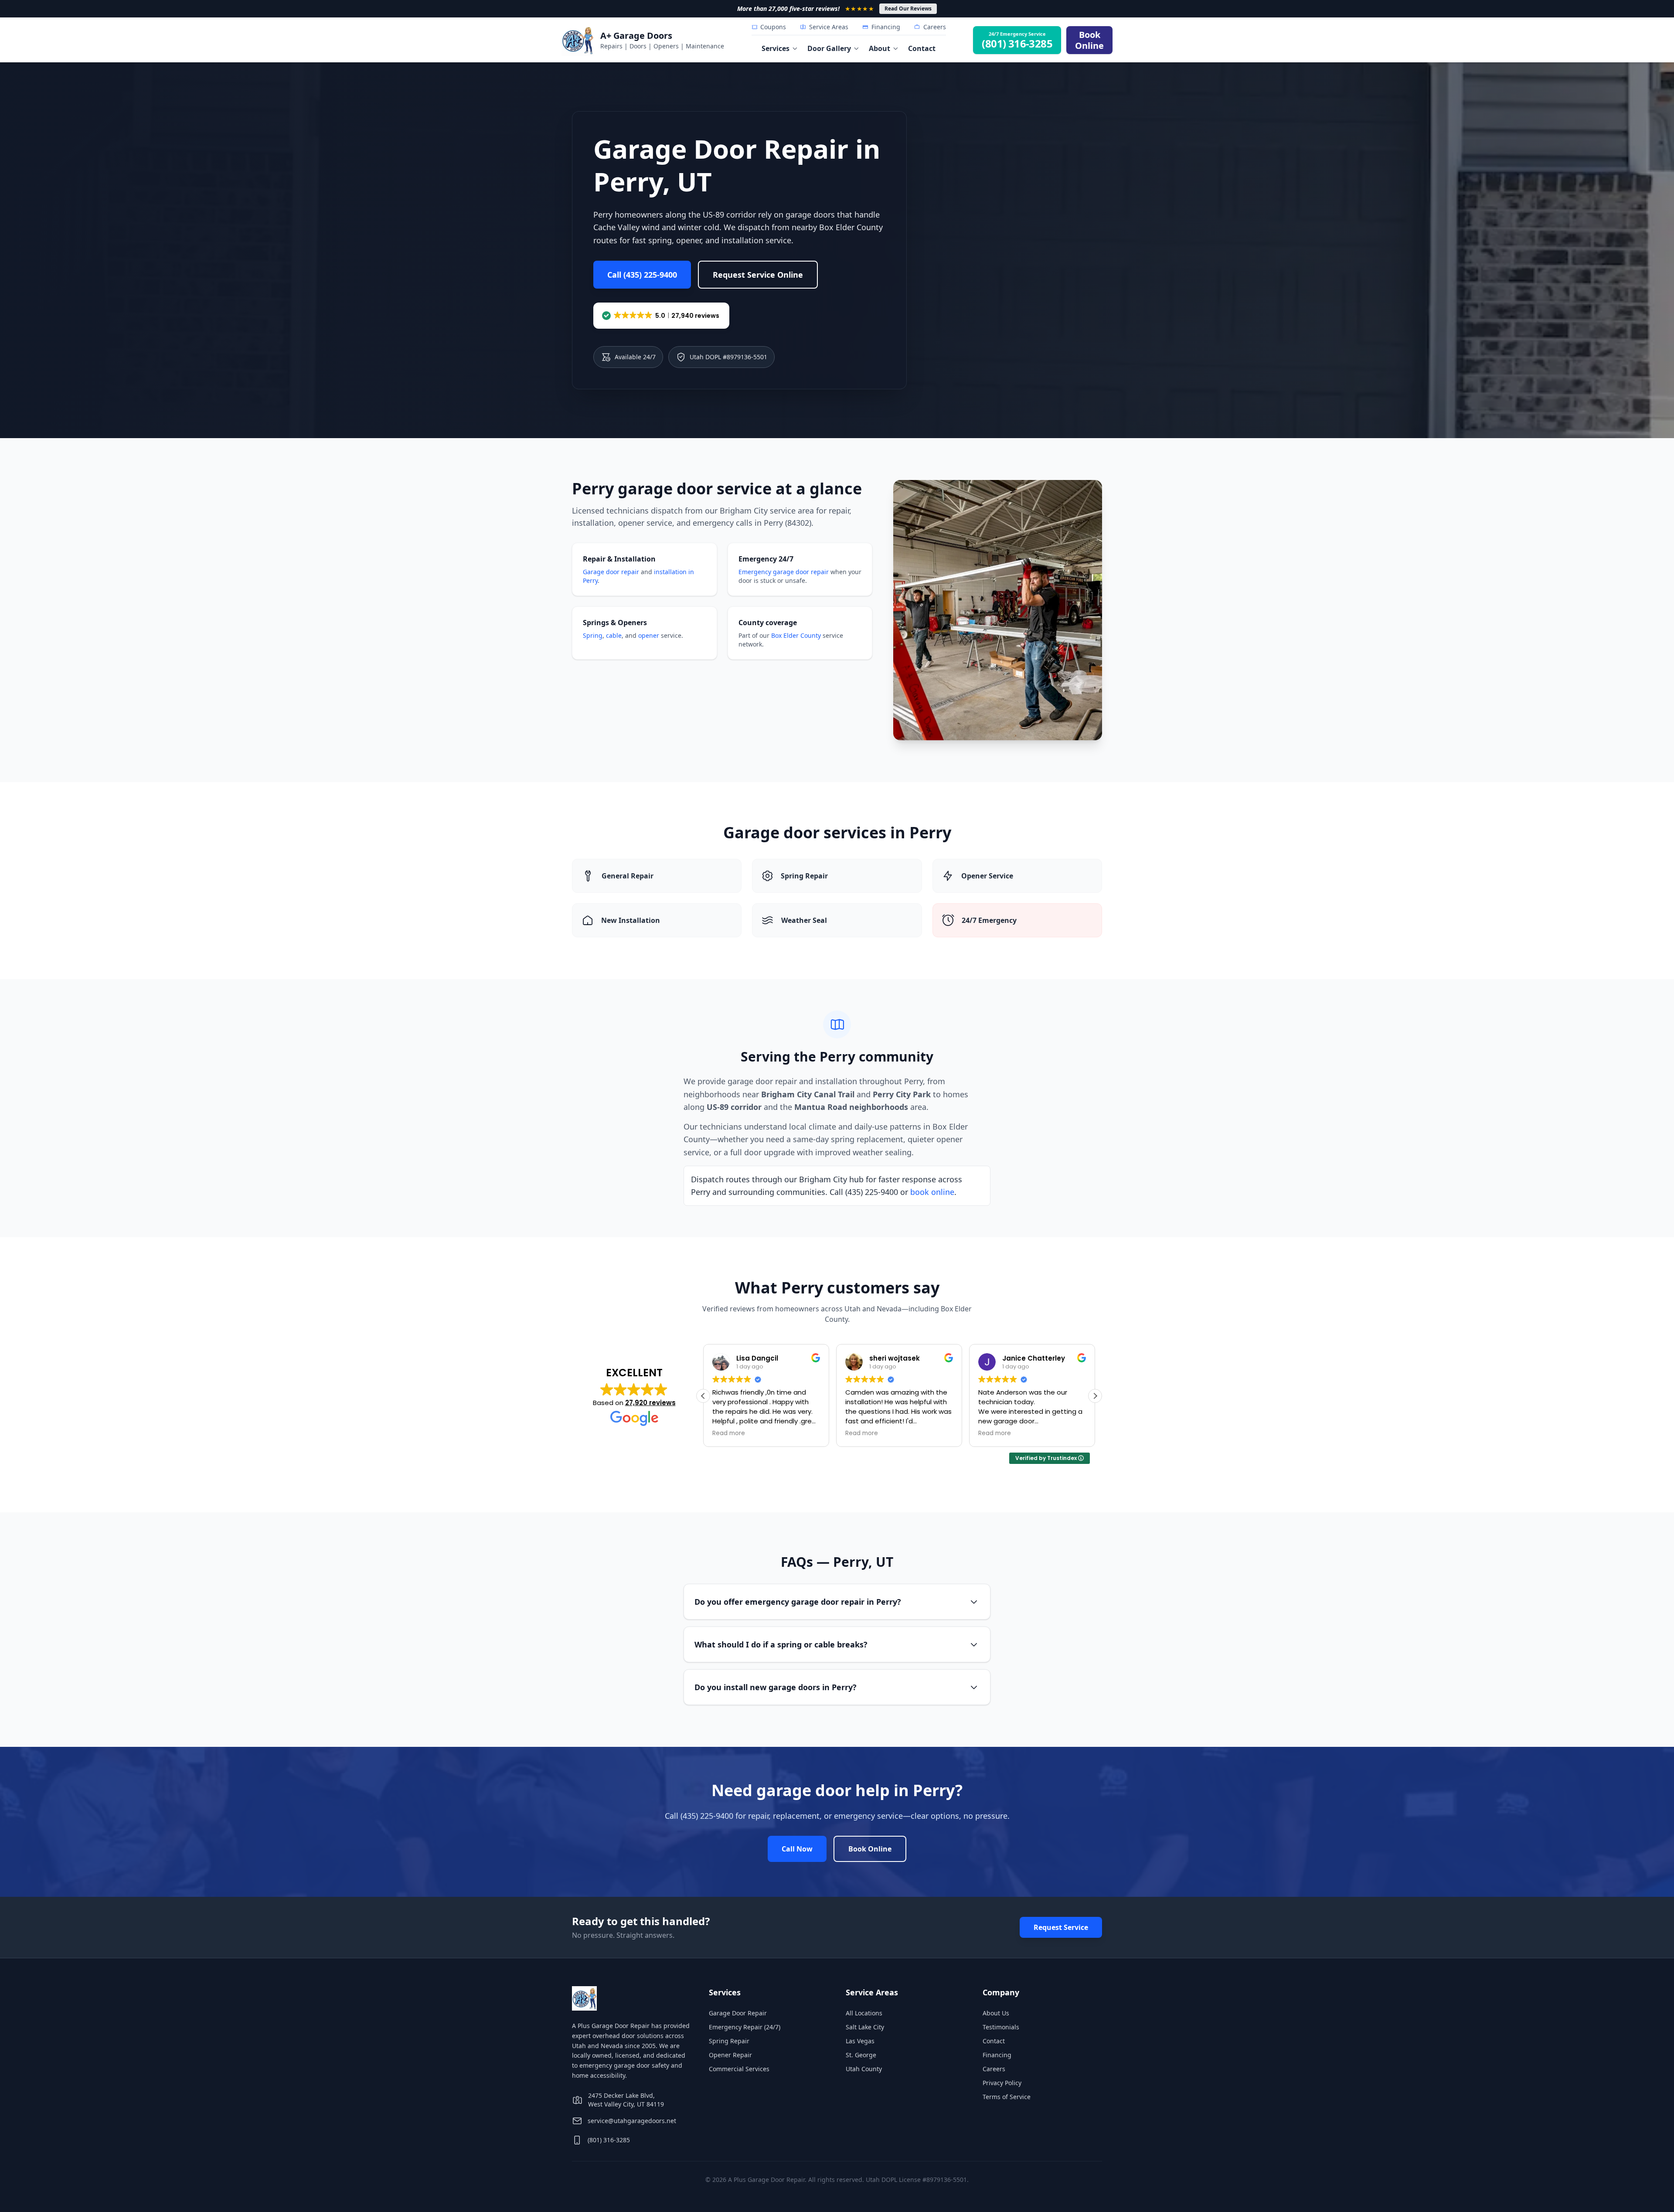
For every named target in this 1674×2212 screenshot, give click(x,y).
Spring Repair (729, 2041)
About (880, 48)
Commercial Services (739, 2069)
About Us (996, 2013)
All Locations (864, 2013)
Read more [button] (729, 1433)
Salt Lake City (865, 2027)
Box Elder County (796, 635)
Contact (922, 48)
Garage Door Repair (738, 2013)
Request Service (1061, 1927)
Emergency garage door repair (784, 572)
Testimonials (1001, 2027)
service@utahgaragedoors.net (632, 2121)
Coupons (773, 27)
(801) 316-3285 (609, 2140)
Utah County (864, 2069)
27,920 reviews (650, 1403)
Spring (593, 635)
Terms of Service (1007, 2097)
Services (776, 48)
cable (614, 635)
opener (649, 635)
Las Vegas (860, 2041)
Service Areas (829, 27)
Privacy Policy (1002, 2083)
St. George (861, 2055)
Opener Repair (730, 2055)
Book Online (870, 1849)
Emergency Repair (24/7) (745, 2027)
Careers (935, 27)
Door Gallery (829, 48)
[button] (661, 316)
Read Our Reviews (908, 9)
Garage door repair (611, 572)
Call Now (797, 1849)
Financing (886, 27)
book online (932, 1192)
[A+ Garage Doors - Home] (578, 40)
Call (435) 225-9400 (642, 275)
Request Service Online (758, 275)
